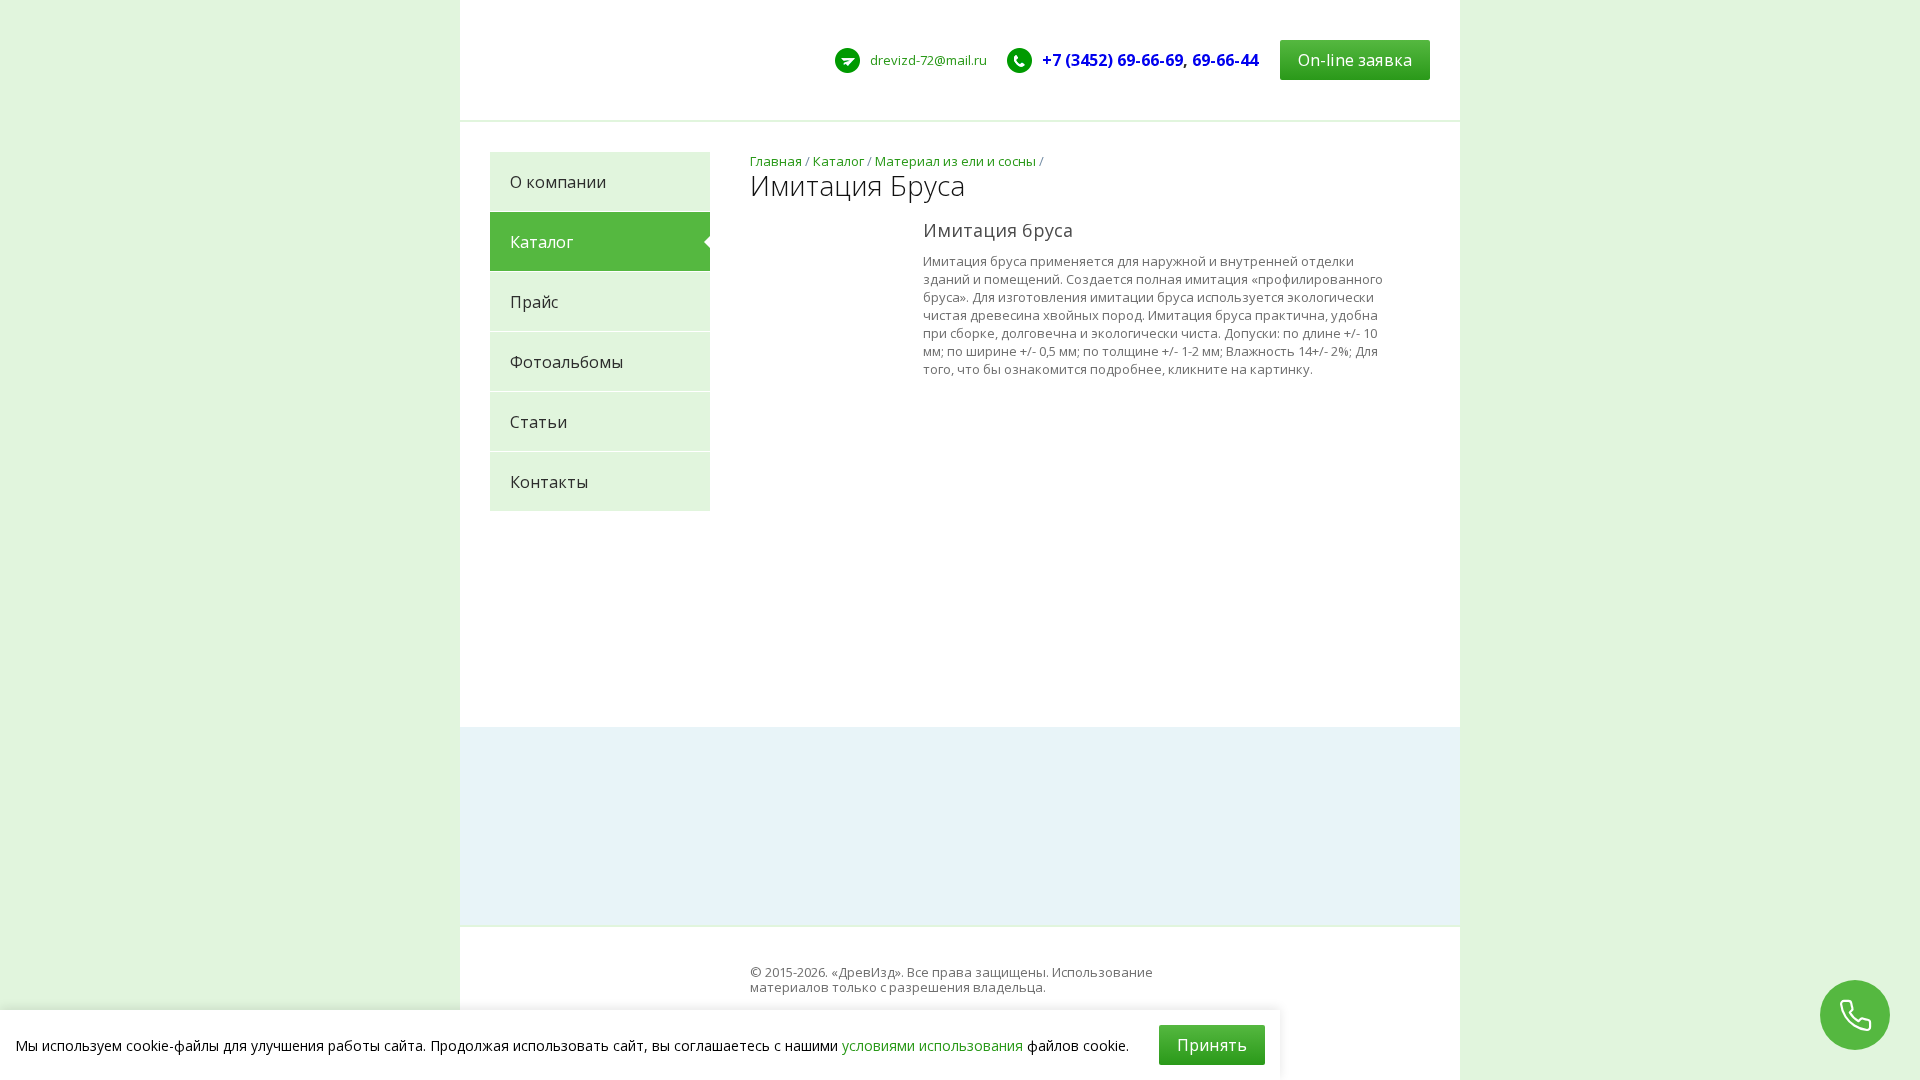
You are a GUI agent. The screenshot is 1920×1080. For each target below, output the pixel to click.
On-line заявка (1355, 60)
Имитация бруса (998, 230)
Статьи (538, 422)
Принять (1212, 1045)
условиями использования (932, 1045)
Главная (776, 161)
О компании (558, 182)
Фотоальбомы (566, 362)
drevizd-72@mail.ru (928, 60)
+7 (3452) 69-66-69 (1112, 60)
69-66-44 (1225, 60)
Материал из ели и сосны (955, 161)
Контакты (549, 482)
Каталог (541, 242)
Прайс (534, 302)
